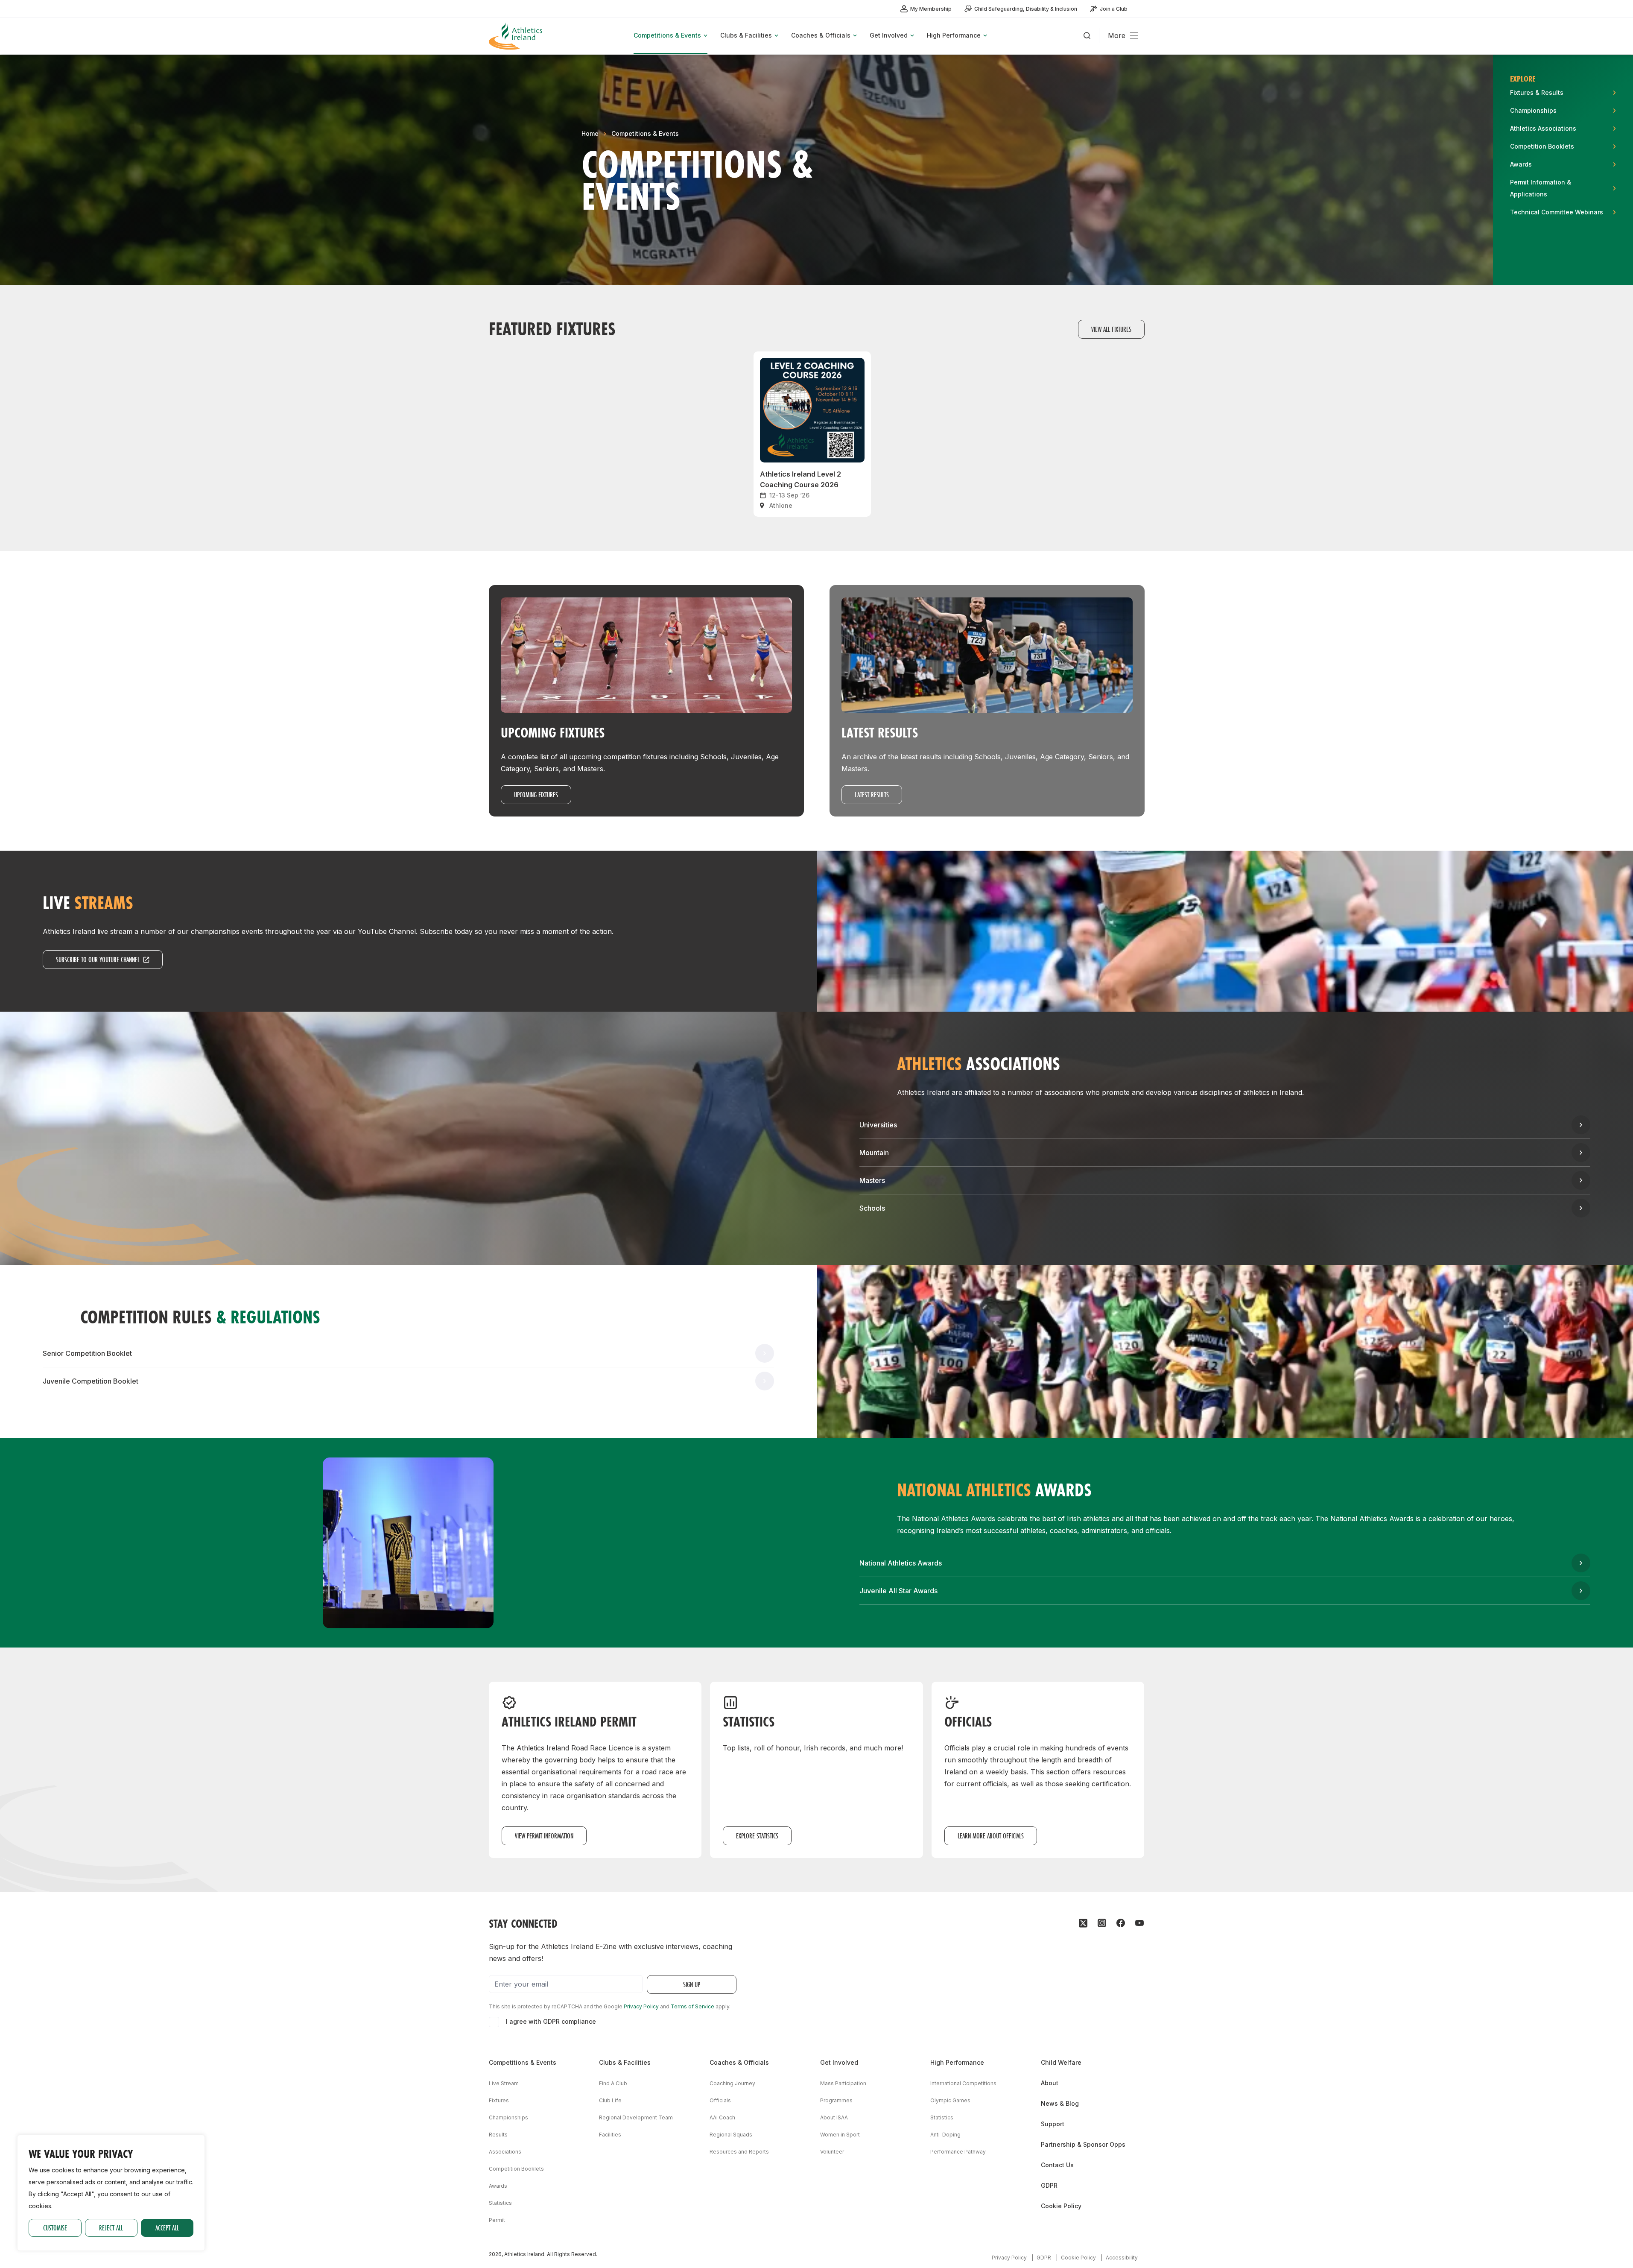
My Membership (931, 9)
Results (498, 2135)
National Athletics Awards (901, 1563)
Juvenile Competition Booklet (91, 1381)
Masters (872, 1180)
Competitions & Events (645, 133)
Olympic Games (950, 2100)
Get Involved (839, 2062)
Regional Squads (731, 2135)
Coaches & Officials (739, 2062)
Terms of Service (692, 2006)
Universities (878, 1125)
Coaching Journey (732, 2083)
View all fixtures (1111, 329)
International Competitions (963, 2083)
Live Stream (504, 2083)
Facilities (610, 2135)
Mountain (874, 1153)
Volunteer (832, 2152)
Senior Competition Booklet (87, 1353)
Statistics (500, 2203)
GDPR (1049, 2185)
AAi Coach (722, 2117)
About (1050, 2083)
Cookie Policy (1061, 2206)
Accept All (167, 2228)
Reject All (111, 2228)
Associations (505, 2152)
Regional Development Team (636, 2117)
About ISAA (834, 2117)
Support (1053, 2124)
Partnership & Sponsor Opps (1083, 2144)
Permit (497, 2220)
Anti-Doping (945, 2135)
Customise (55, 2228)
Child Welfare (1061, 2062)
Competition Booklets (516, 2169)
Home (590, 133)
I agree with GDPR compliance (551, 2021)
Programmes (836, 2100)
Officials (720, 2100)
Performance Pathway (958, 2152)
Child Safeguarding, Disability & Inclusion (1026, 9)
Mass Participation (843, 2083)
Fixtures (499, 2100)
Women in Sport (840, 2135)
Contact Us (1057, 2165)
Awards (498, 2186)
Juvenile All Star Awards (898, 1591)
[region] (111, 2193)
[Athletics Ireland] (517, 36)
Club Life (610, 2100)
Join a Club (1114, 9)
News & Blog (1060, 2103)
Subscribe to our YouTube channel (98, 959)
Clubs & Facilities (625, 2062)
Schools (872, 1208)
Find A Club (613, 2083)
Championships (508, 2117)
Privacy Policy (641, 2006)
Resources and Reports (739, 2152)
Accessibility (1122, 2258)
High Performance (957, 2062)
